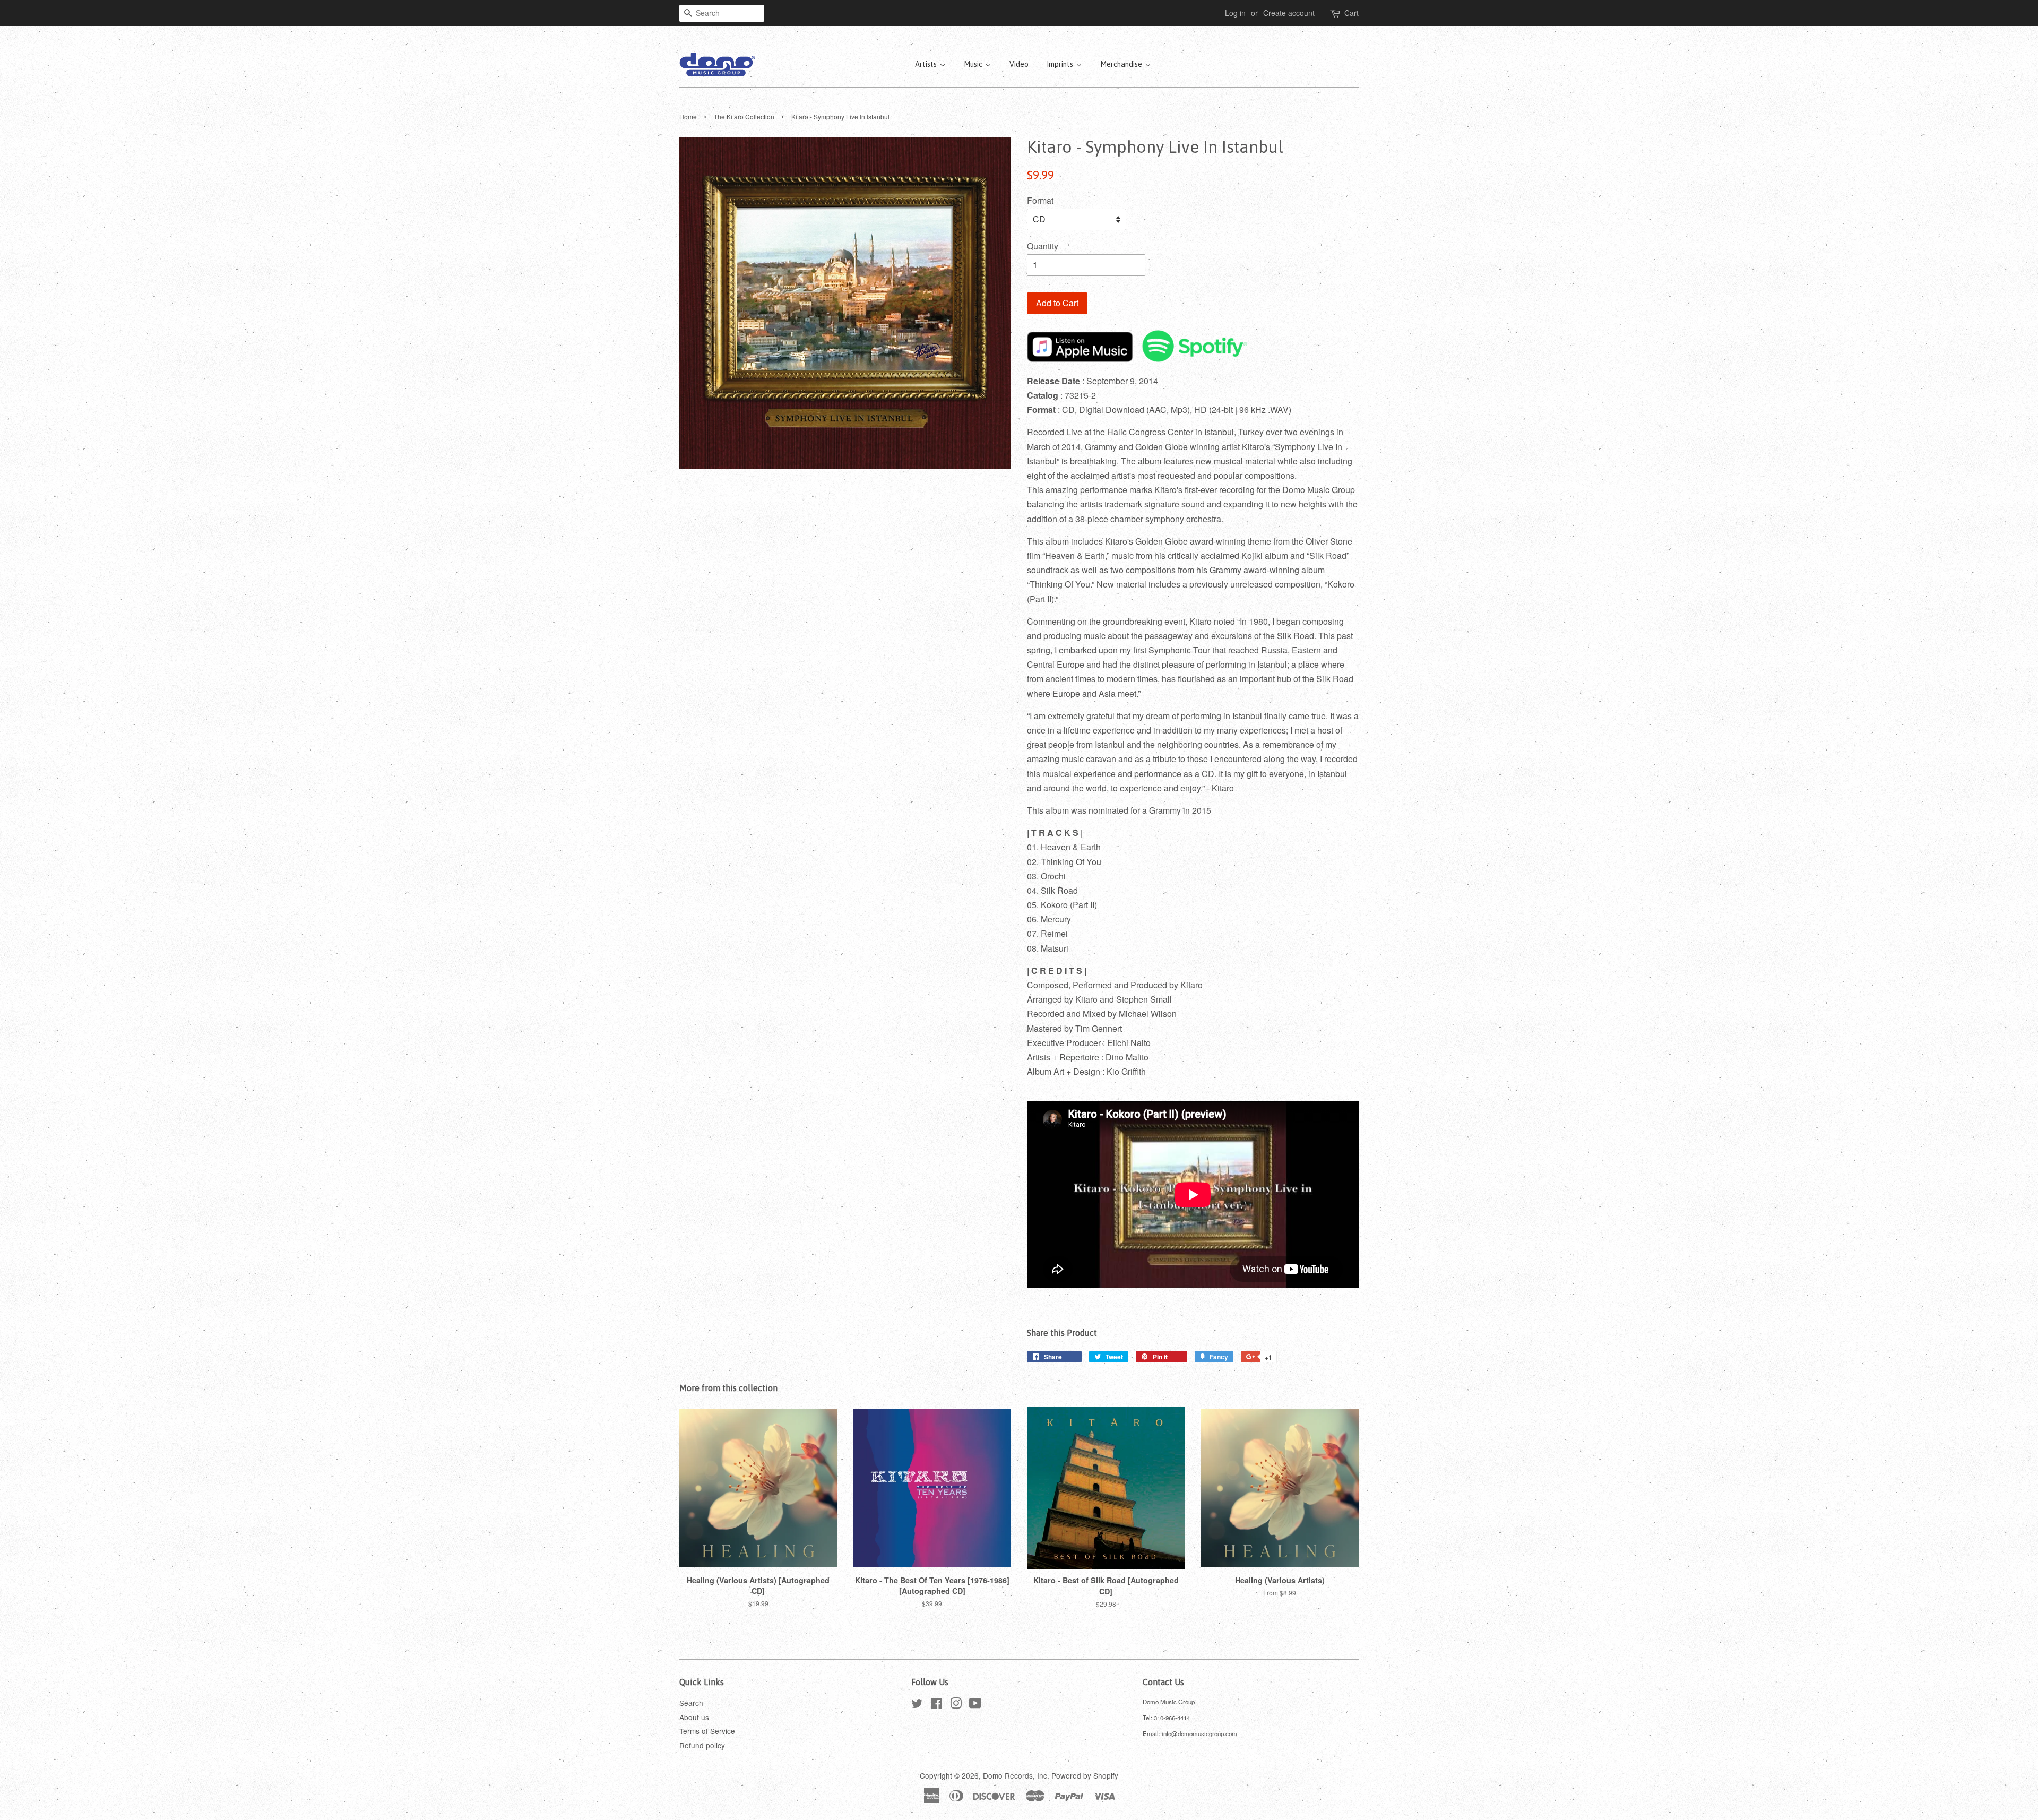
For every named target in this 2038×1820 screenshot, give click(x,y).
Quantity (1043, 246)
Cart (1352, 13)
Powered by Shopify (1085, 1775)
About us (694, 1717)
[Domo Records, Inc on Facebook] (936, 1705)
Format (1040, 200)
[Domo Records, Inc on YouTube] (975, 1705)
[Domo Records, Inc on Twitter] (917, 1705)
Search (691, 1703)
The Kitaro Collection (744, 117)
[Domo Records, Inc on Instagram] (956, 1705)
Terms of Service (707, 1731)
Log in (1235, 13)
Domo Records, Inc (1015, 1775)
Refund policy (702, 1745)
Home (688, 117)
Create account (1289, 13)
